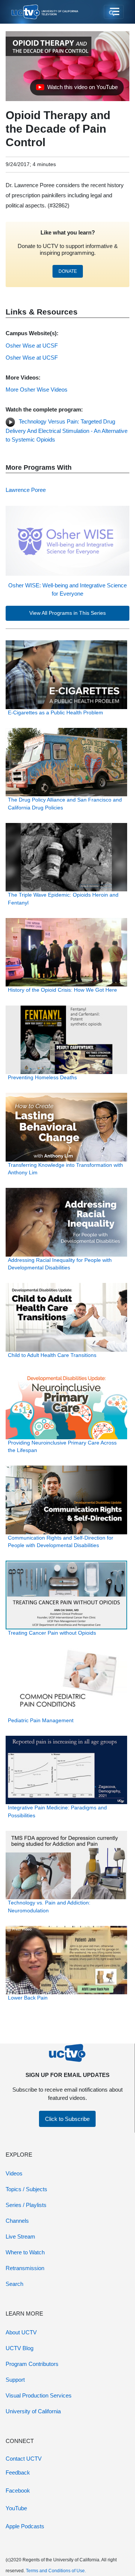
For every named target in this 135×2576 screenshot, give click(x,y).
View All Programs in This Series (67, 613)
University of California (33, 2411)
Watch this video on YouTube (77, 89)
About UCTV (21, 2332)
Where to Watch (25, 2252)
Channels (17, 2221)
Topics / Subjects (26, 2189)
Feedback (18, 2472)
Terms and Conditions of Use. (56, 2571)
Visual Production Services (39, 2395)
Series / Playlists (26, 2205)
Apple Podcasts (25, 2526)
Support (15, 2380)
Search (14, 2284)
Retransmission (25, 2268)
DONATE (68, 271)
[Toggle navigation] (114, 12)
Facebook (18, 2491)
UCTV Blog (19, 2348)
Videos (14, 2173)
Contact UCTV (24, 2459)
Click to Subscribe (67, 2119)
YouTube (16, 2508)
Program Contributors (32, 2364)
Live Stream (20, 2236)
